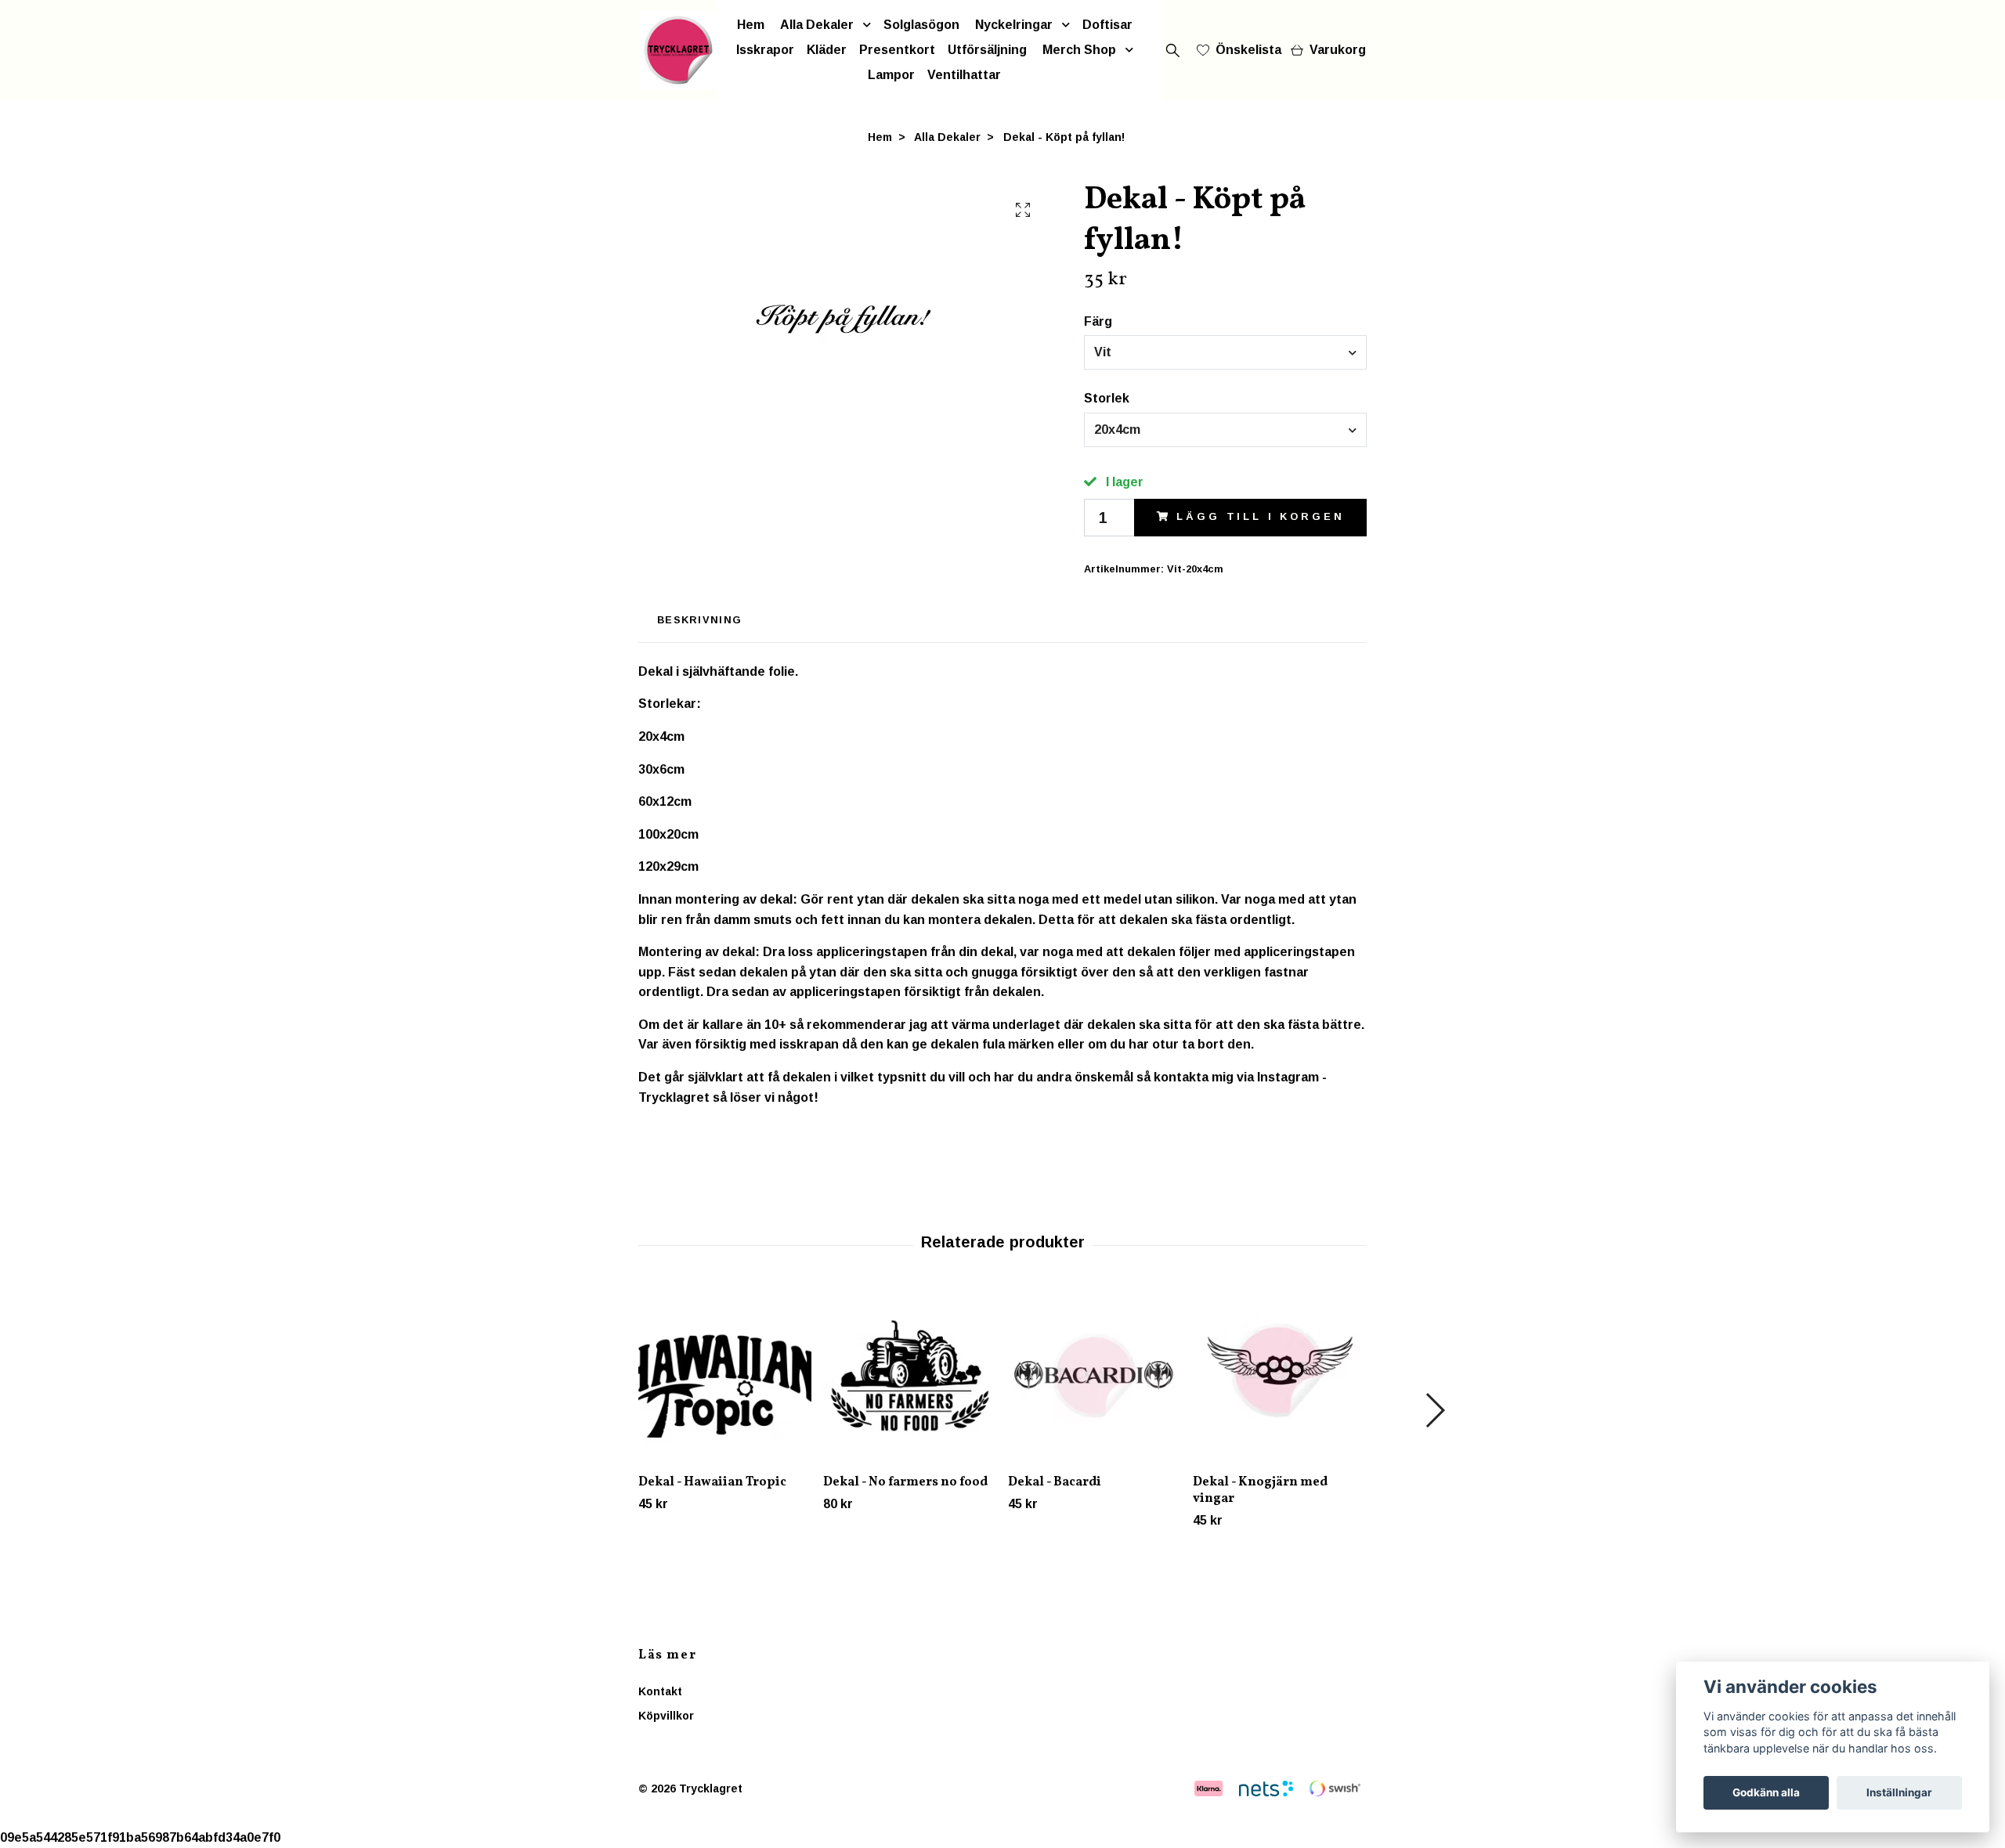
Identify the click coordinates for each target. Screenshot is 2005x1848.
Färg (1098, 321)
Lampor (891, 75)
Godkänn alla (1766, 1792)
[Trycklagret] (678, 50)
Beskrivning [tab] (699, 620)
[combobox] (1225, 352)
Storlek (1107, 398)
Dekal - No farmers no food (905, 1482)
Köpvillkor (666, 1716)
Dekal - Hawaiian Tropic (712, 1482)
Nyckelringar (1014, 25)
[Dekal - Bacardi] (1095, 1375)
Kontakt (660, 1691)
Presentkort (897, 50)
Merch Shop (1079, 50)
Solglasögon (921, 25)
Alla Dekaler (817, 25)
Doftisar (1107, 25)
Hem (751, 25)
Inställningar (1899, 1792)
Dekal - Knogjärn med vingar (1260, 1491)
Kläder (827, 50)
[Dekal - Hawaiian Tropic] (725, 1375)
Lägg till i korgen (1260, 516)
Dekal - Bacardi (1055, 1482)
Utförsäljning (987, 50)
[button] (1434, 1410)
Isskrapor (765, 50)
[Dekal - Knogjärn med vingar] (1279, 1375)
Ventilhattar (964, 75)
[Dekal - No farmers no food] (910, 1375)
